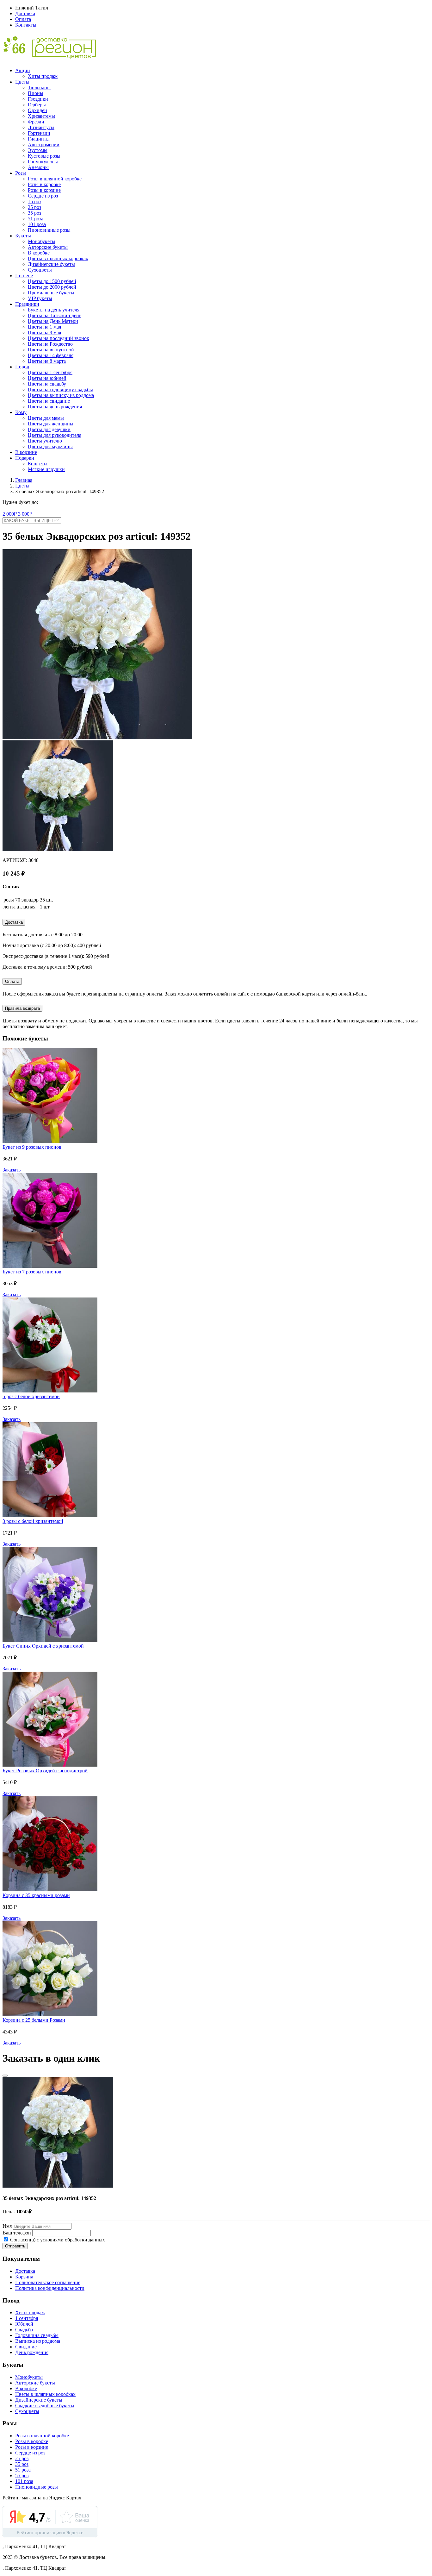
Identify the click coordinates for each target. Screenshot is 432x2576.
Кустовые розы (44, 156)
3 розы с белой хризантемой (33, 1521)
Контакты (26, 25)
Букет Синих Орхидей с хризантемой (43, 1646)
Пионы (36, 93)
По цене (24, 276)
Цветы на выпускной (51, 350)
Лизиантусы (41, 127)
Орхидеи (37, 110)
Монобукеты (42, 241)
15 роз (34, 201)
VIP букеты (40, 298)
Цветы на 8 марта (47, 361)
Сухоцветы (40, 270)
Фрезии (36, 122)
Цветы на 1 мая (44, 327)
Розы (21, 173)
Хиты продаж (43, 76)
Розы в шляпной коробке (55, 179)
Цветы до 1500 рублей (52, 281)
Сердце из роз (43, 196)
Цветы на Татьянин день (55, 315)
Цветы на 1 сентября (50, 372)
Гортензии (39, 133)
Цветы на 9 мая (44, 333)
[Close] (5, 2076)
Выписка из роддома (38, 2341)
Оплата (23, 19)
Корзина (24, 2277)
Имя (7, 2226)
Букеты (23, 236)
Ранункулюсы (43, 162)
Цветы (22, 82)
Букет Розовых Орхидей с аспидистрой (45, 1771)
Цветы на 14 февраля (51, 355)
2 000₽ (10, 514)
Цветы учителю (45, 441)
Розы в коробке (44, 184)
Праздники (27, 304)
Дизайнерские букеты (51, 264)
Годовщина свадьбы (37, 2335)
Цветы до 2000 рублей (52, 287)
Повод (22, 367)
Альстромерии (44, 145)
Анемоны (38, 167)
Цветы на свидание (49, 401)
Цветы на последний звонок (59, 338)
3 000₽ (25, 514)
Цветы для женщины (51, 424)
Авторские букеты (48, 247)
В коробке (39, 253)
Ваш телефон (17, 2233)
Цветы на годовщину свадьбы (60, 390)
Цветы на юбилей (47, 378)
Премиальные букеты (51, 293)
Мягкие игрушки (46, 469)
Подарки (25, 458)
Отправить (15, 2246)
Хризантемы (41, 116)
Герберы (37, 105)
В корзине (26, 452)
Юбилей (24, 2324)
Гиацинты (39, 139)
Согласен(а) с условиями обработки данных (57, 2240)
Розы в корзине (44, 190)
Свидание (26, 2347)
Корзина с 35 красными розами (36, 1895)
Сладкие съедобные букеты (45, 2406)
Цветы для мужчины (50, 446)
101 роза (37, 224)
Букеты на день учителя (54, 310)
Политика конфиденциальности (50, 2288)
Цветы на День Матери (53, 321)
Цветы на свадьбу (47, 384)
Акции (23, 70)
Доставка (25, 13)
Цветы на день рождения (55, 407)
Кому (21, 412)
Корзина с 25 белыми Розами (34, 2020)
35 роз (34, 213)
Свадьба (24, 2330)
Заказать (12, 1170)
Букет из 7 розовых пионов (32, 1272)
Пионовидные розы (49, 230)
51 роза (36, 219)
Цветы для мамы (46, 418)
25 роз (34, 207)
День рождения (32, 2352)
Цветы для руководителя (55, 435)
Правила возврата (22, 1008)
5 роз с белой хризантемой (31, 1396)
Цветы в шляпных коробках (58, 258)
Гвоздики (38, 99)
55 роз (22, 2475)
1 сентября (27, 2318)
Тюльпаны (39, 88)
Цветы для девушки (49, 429)
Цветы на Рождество (50, 344)
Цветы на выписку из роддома (61, 395)
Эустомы (38, 150)
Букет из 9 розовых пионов (32, 1147)
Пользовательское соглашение (48, 2282)
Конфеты (38, 464)
